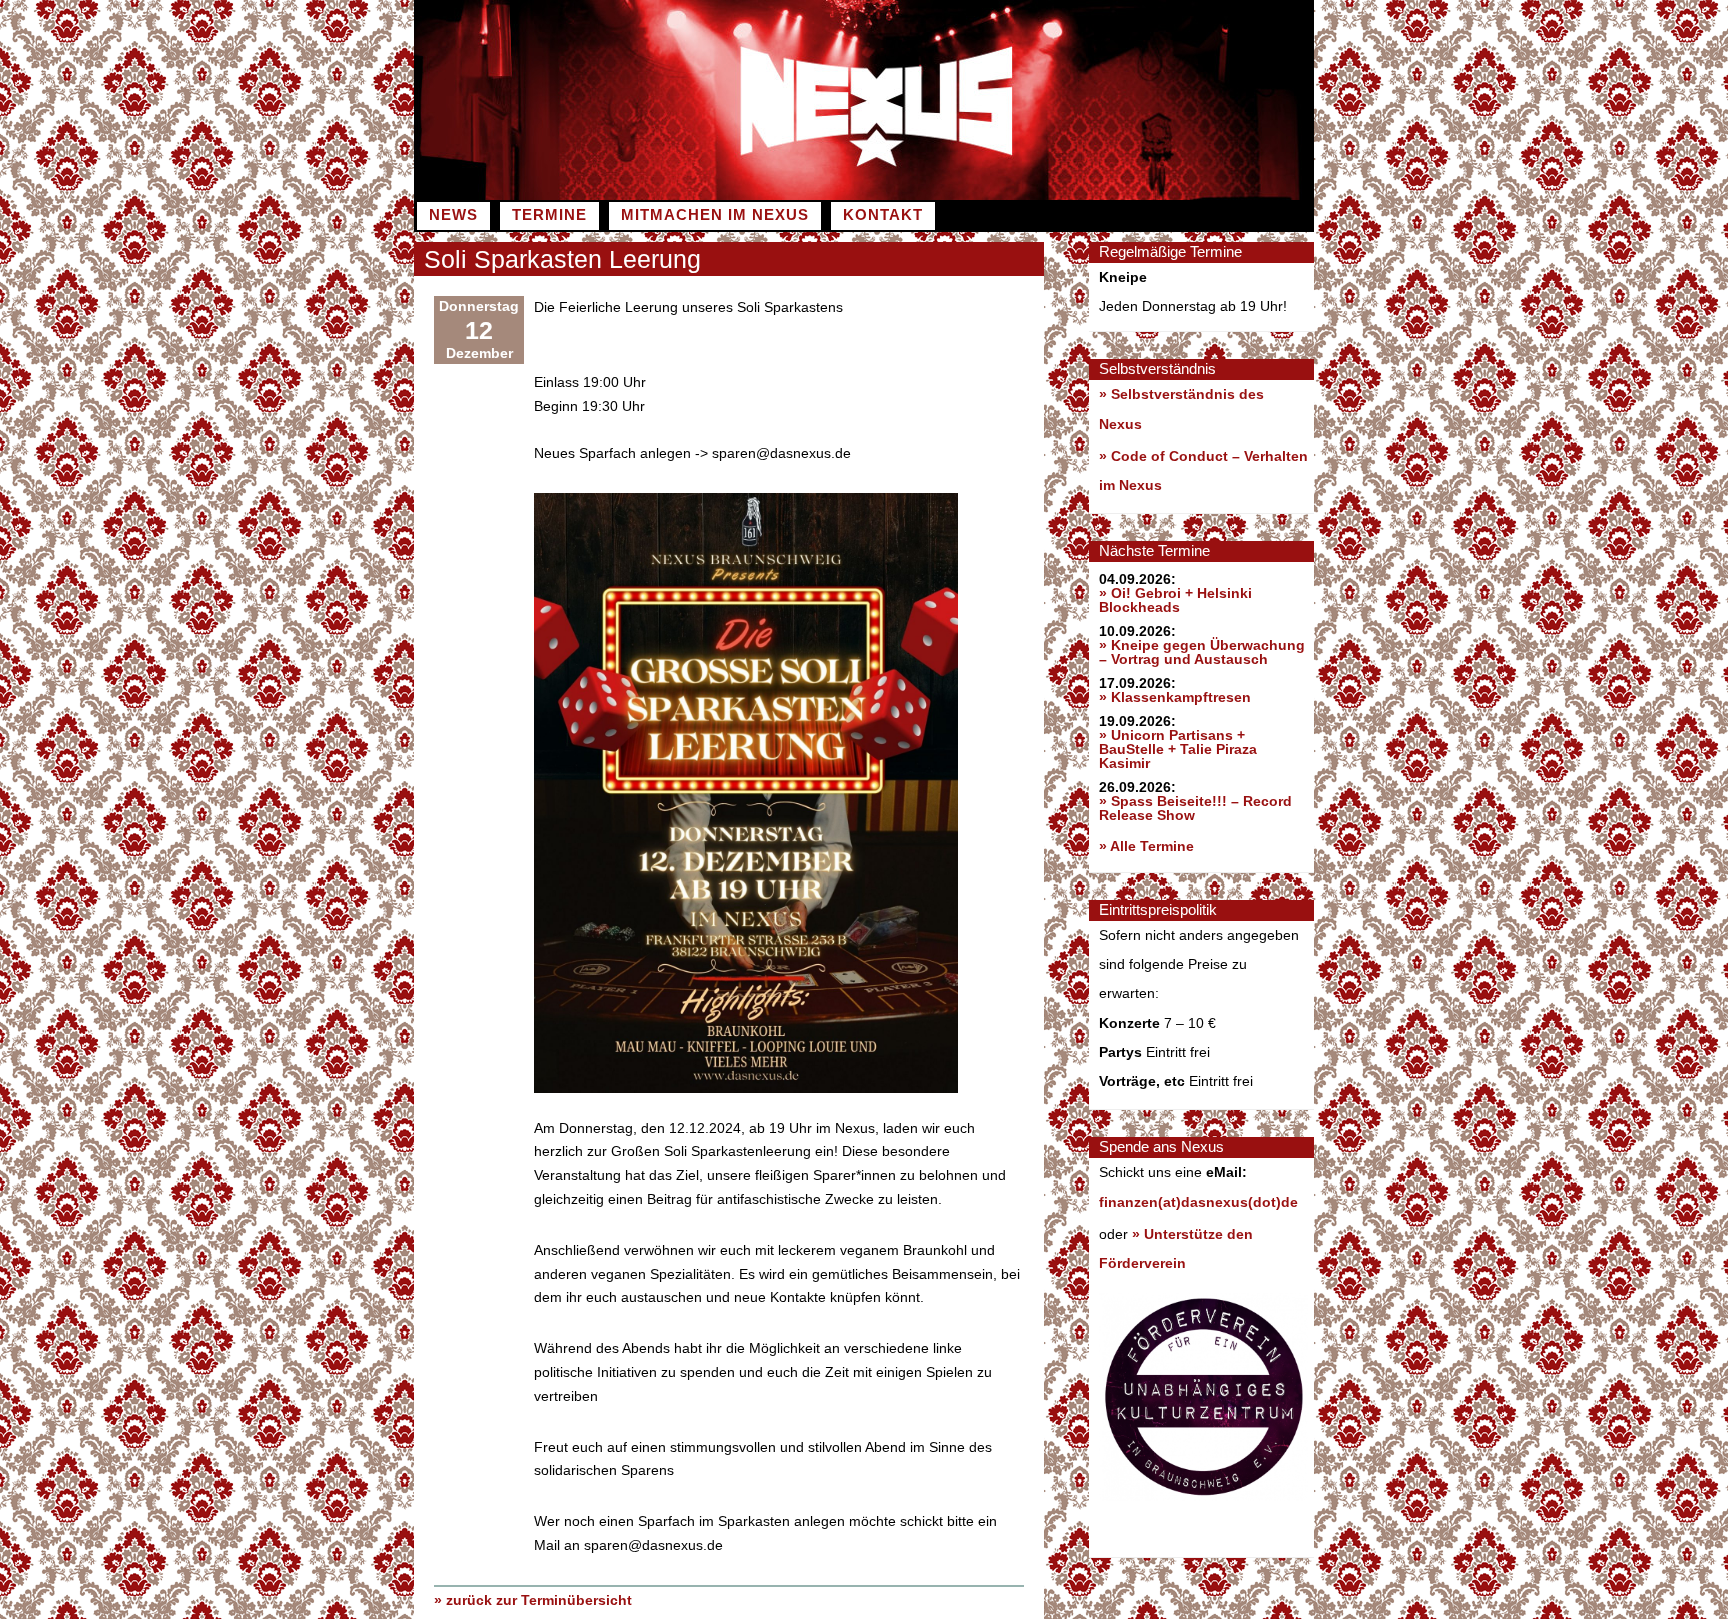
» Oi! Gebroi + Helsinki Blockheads (1175, 600)
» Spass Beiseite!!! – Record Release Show (1195, 808)
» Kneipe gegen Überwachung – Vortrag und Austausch (1202, 652)
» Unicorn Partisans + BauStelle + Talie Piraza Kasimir (1178, 749)
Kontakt (883, 215)
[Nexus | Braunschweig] (1089, 195)
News (453, 215)
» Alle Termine (1146, 846)
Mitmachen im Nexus (715, 215)
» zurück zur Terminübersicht (533, 1600)
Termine (549, 215)
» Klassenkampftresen (1175, 697)
